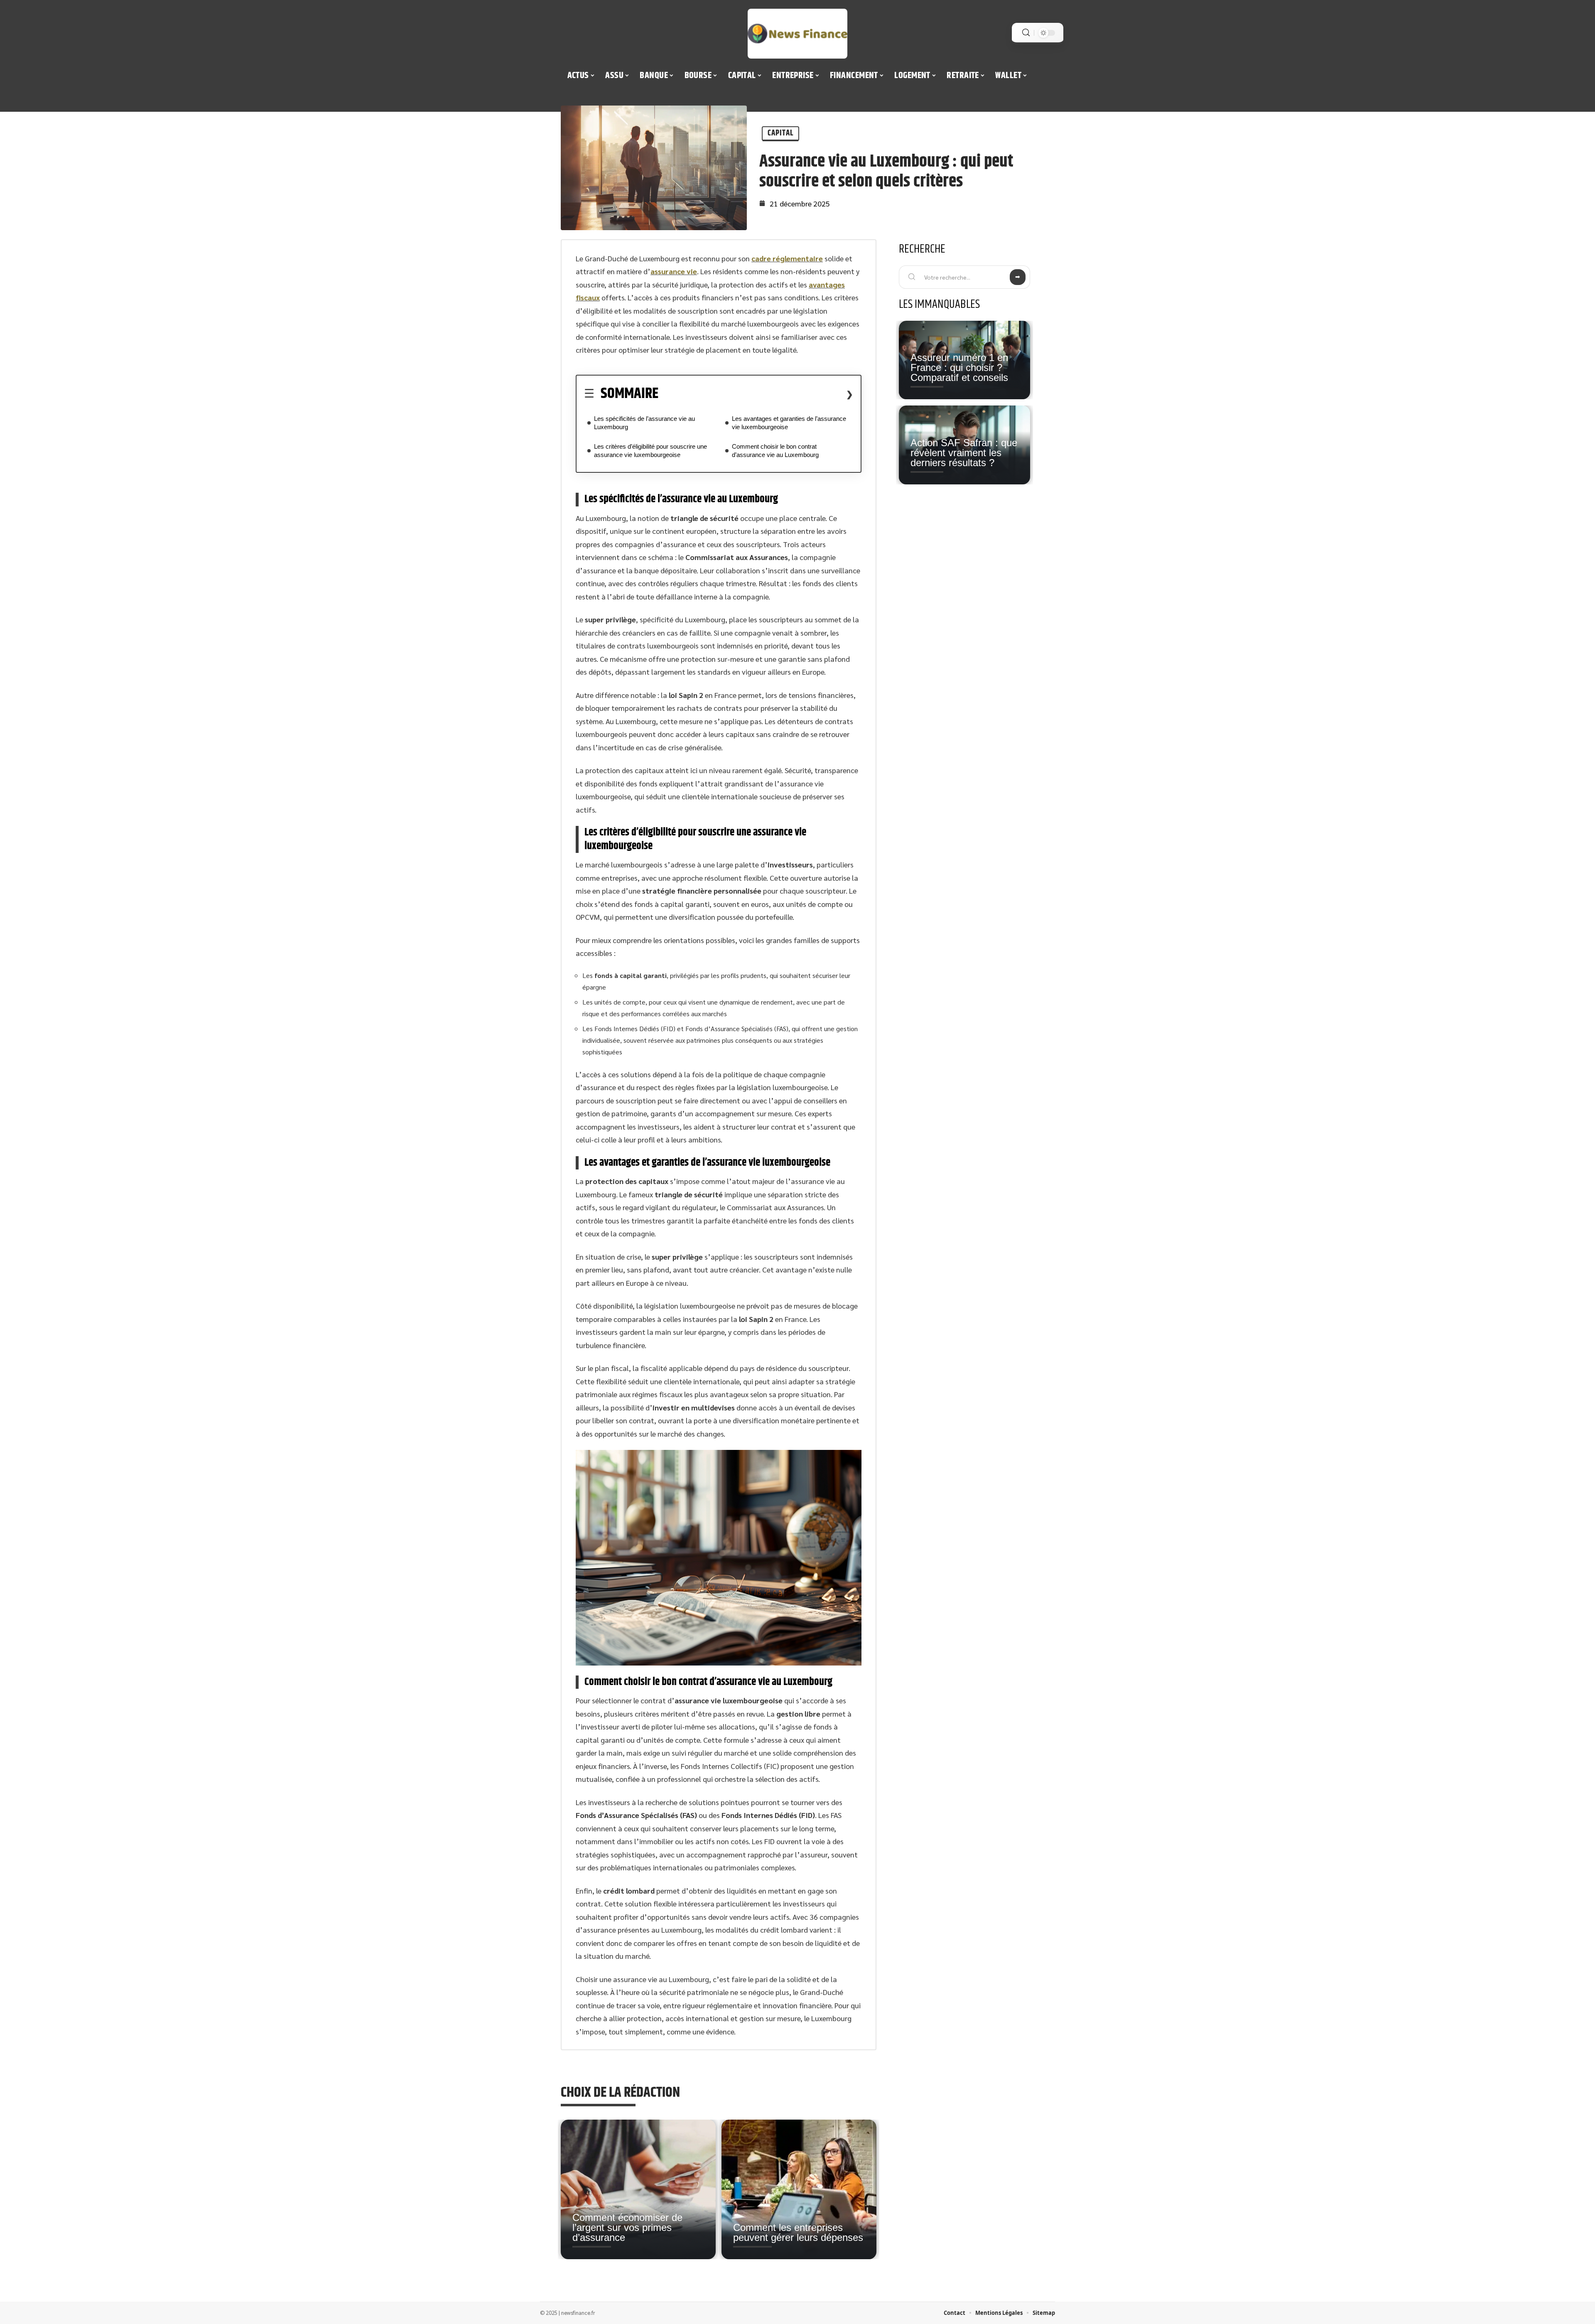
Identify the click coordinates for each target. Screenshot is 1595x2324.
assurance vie (674, 271)
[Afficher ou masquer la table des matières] (756, 394)
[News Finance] (797, 34)
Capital (780, 133)
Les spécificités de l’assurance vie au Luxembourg (644, 423)
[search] (1026, 33)
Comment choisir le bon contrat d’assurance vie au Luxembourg (775, 451)
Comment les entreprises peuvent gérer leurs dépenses (798, 2232)
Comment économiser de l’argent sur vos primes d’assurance (627, 2227)
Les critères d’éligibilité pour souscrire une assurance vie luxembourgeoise (650, 451)
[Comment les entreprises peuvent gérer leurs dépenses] (799, 2189)
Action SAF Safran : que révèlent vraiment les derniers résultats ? (964, 453)
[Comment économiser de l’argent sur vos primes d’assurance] (638, 2189)
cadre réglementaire (787, 258)
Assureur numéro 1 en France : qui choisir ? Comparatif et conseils (959, 367)
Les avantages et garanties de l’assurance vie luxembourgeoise (789, 423)
